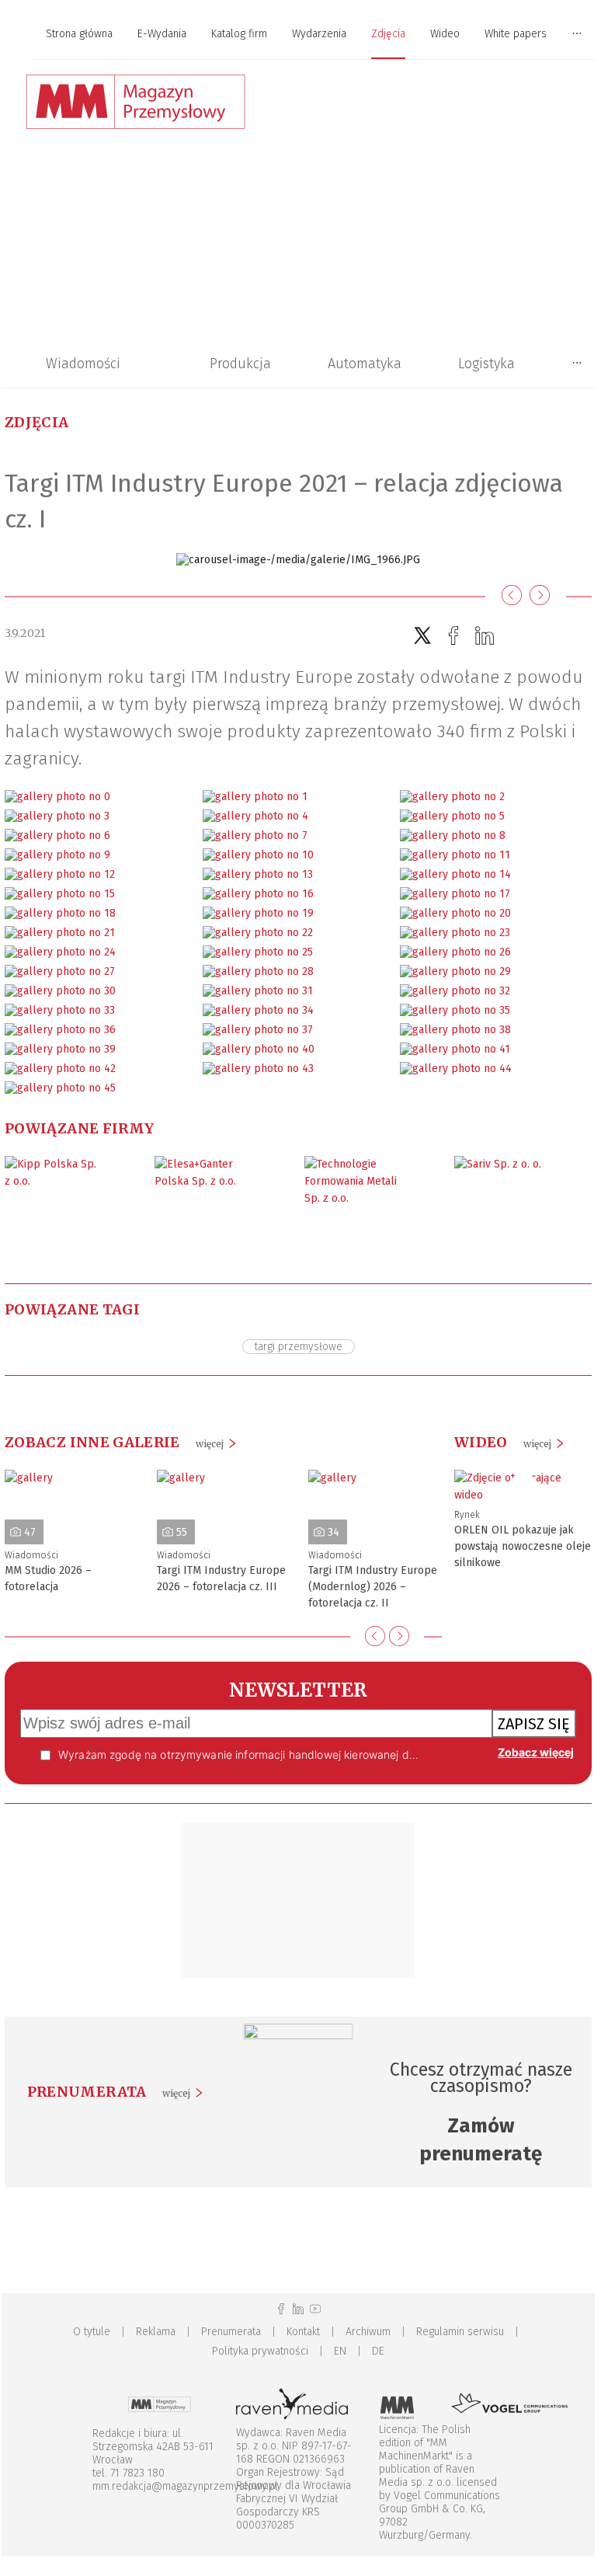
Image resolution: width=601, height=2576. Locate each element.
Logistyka (486, 364)
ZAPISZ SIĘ (534, 1724)
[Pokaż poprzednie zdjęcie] (512, 596)
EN (340, 2351)
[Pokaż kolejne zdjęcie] (540, 596)
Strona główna (79, 34)
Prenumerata (231, 2332)
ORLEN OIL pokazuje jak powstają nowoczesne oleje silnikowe (523, 1546)
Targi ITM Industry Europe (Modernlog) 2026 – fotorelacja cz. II (373, 1587)
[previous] (375, 1636)
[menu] (298, 34)
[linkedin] (485, 636)
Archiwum (368, 2332)
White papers (516, 34)
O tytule (92, 2332)
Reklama (156, 2332)
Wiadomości (83, 364)
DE (378, 2351)
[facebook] (453, 636)
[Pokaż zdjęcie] (57, 797)
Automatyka (365, 364)
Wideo (445, 34)
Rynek (467, 1515)
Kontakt (303, 2332)
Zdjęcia (388, 34)
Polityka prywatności (260, 2351)
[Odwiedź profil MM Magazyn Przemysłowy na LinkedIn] (298, 2309)
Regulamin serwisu (460, 2332)
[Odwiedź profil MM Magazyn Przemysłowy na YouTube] (315, 2309)
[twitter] (422, 636)
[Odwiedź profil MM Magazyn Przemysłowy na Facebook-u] (281, 2309)
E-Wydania (162, 34)
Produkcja (240, 364)
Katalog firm (239, 34)
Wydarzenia (319, 34)
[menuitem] (79, 35)
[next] (399, 1636)
